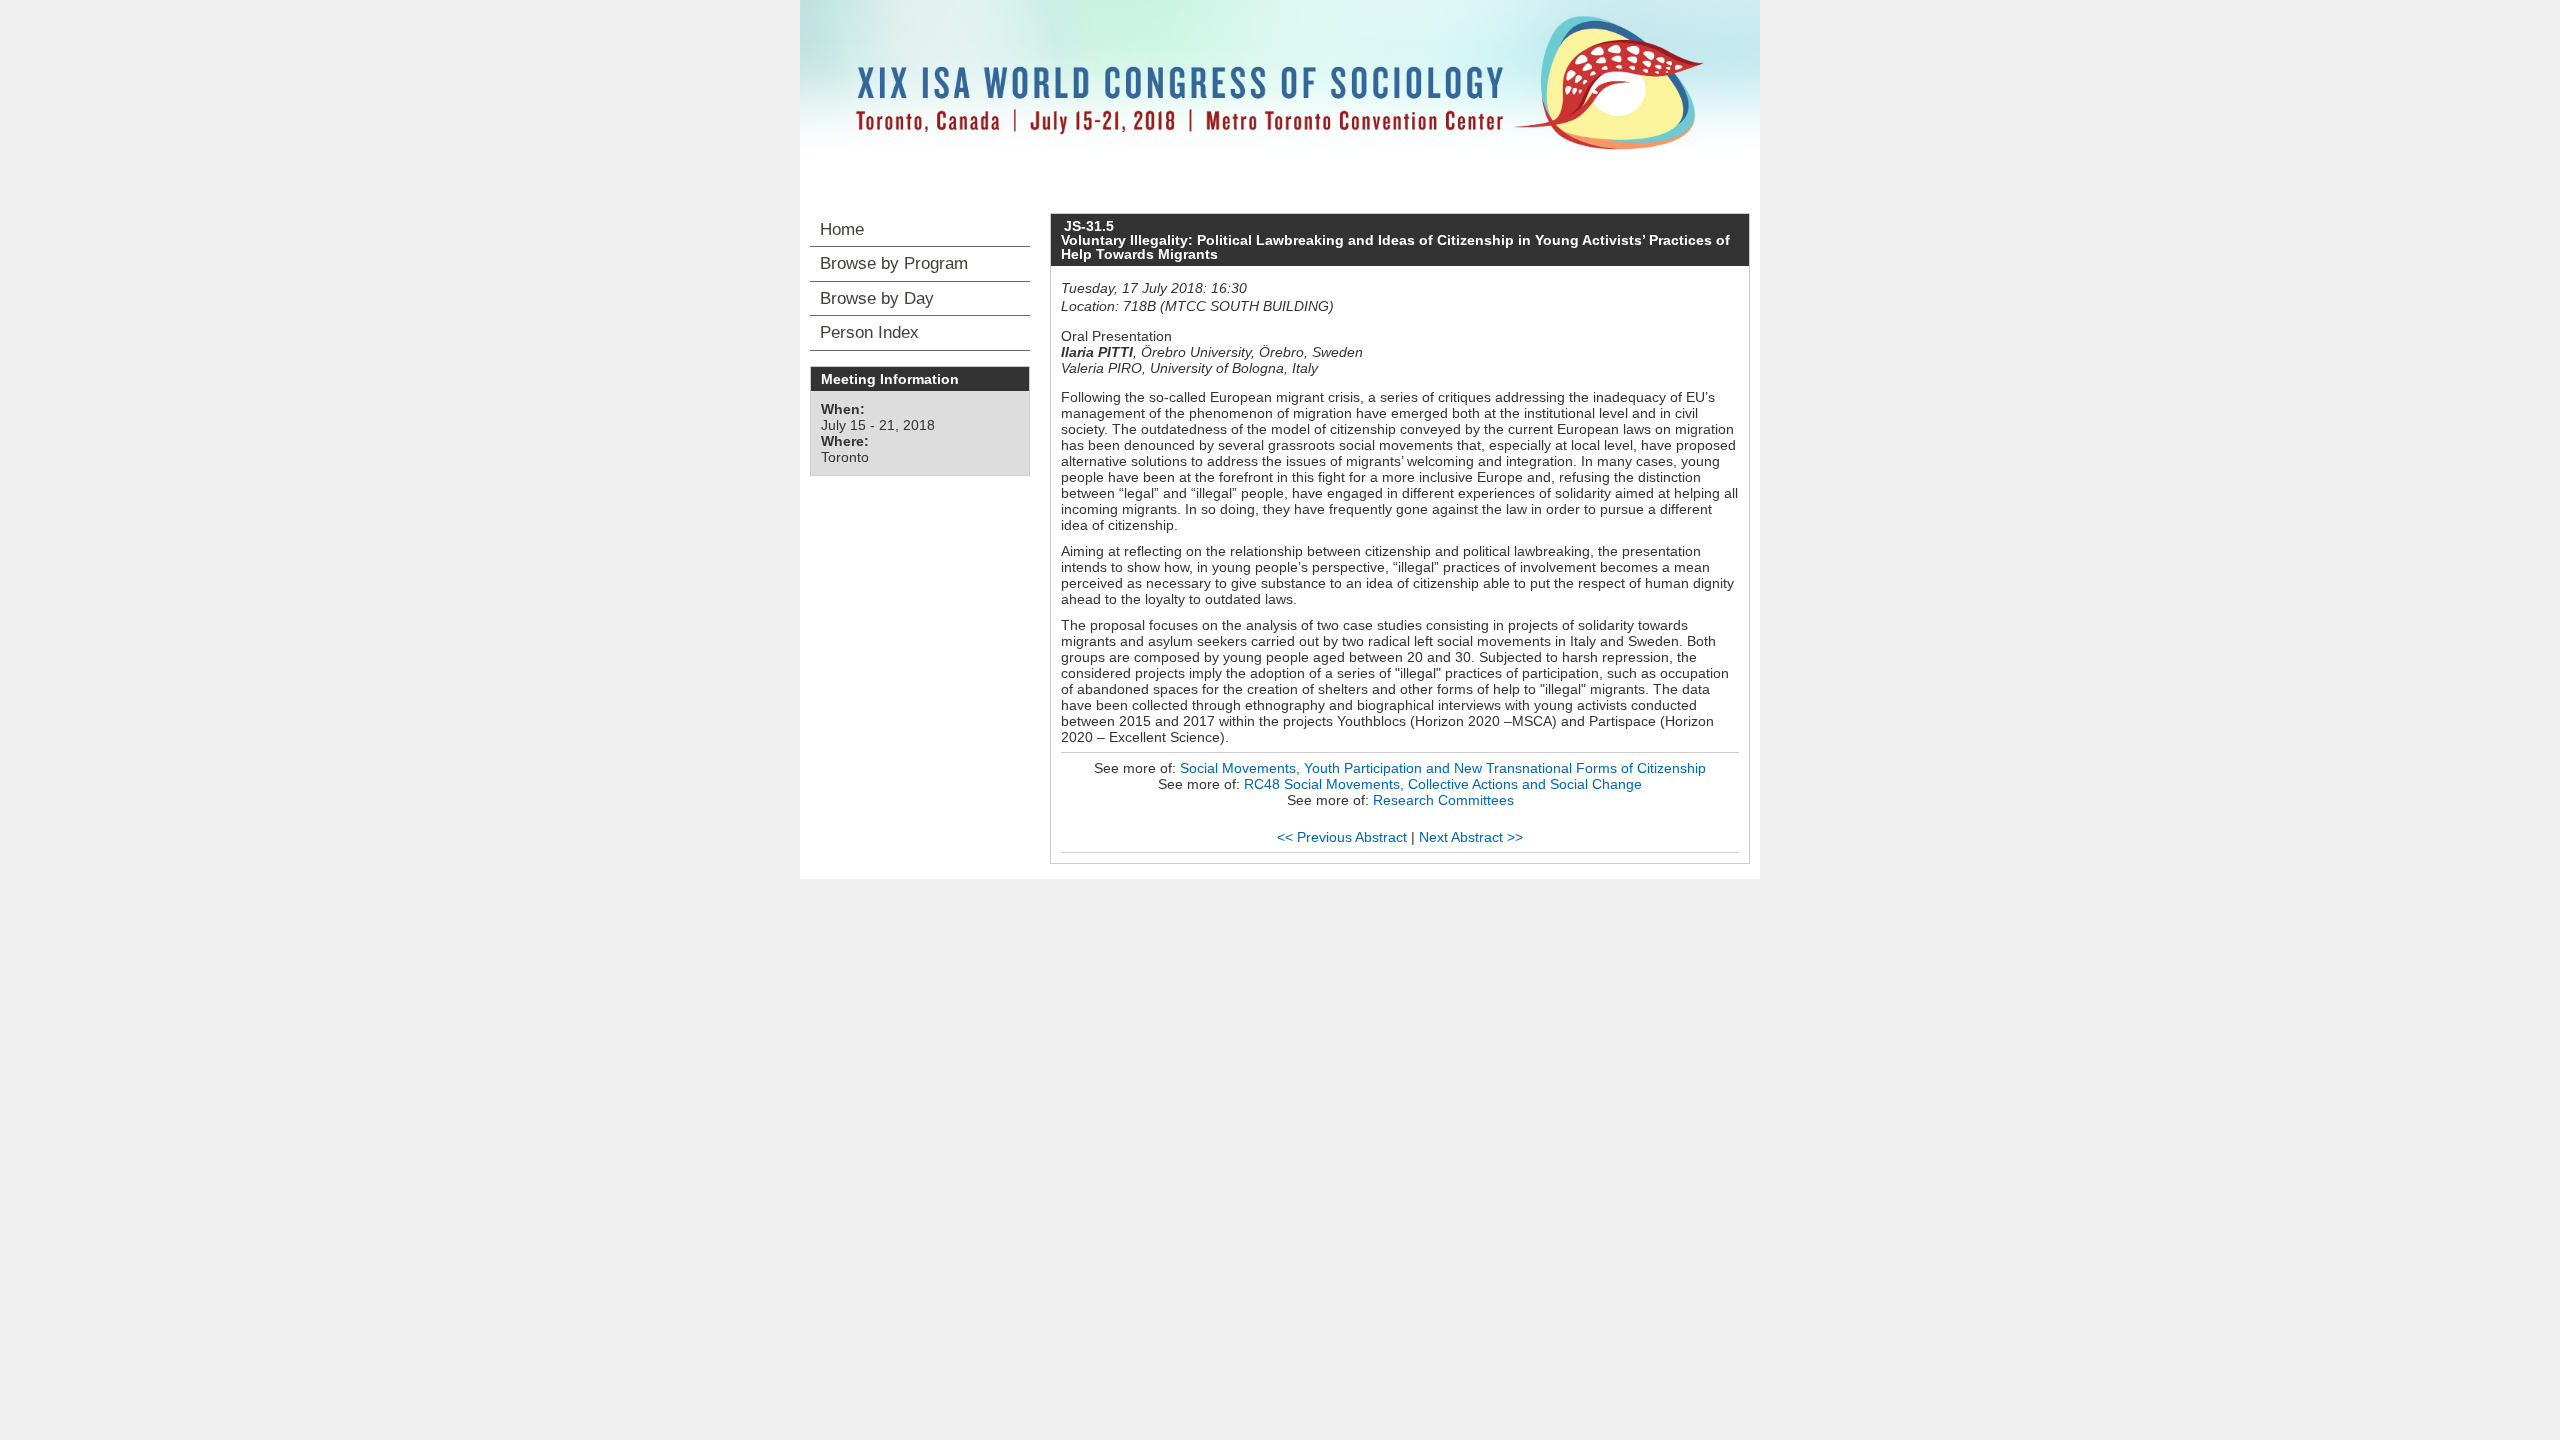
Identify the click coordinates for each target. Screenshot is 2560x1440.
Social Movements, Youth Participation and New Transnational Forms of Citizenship (1443, 768)
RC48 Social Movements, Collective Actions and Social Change (1443, 784)
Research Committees (1443, 800)
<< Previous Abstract (1342, 837)
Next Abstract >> (1471, 837)
